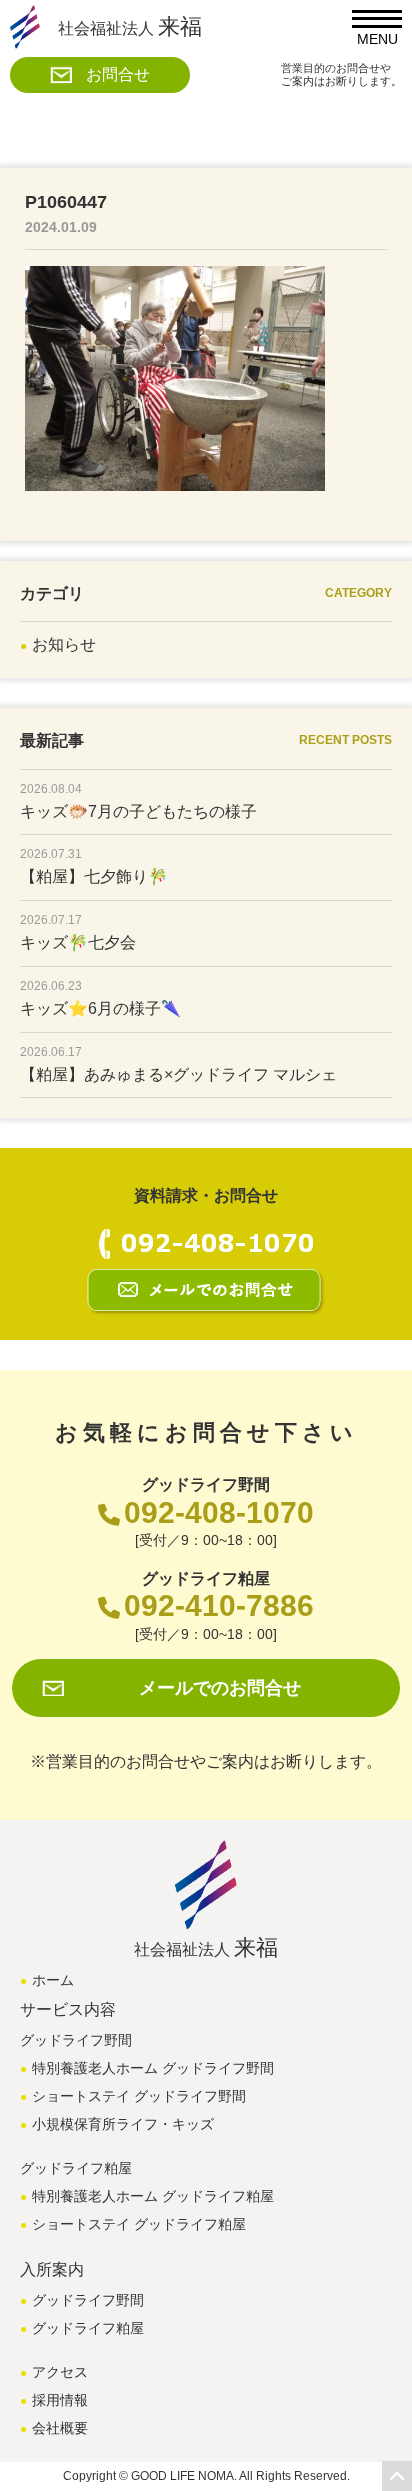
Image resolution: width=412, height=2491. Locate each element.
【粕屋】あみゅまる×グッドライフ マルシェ (178, 1074)
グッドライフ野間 (88, 2300)
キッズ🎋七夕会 (78, 942)
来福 (130, 26)
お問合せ (118, 74)
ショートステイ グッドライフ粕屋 (139, 2224)
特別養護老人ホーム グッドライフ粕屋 (153, 2196)
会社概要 (60, 2428)
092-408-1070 (219, 1512)
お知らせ (64, 644)
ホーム (53, 1980)
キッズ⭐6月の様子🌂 (100, 1008)
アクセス (60, 2372)
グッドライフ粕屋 (88, 2328)
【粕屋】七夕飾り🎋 (94, 876)
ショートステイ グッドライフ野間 (139, 2096)
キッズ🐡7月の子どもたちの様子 (138, 811)
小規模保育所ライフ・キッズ (123, 2124)
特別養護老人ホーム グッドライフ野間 (153, 2068)
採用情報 (60, 2400)
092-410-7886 (219, 1605)
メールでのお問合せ (220, 1688)
